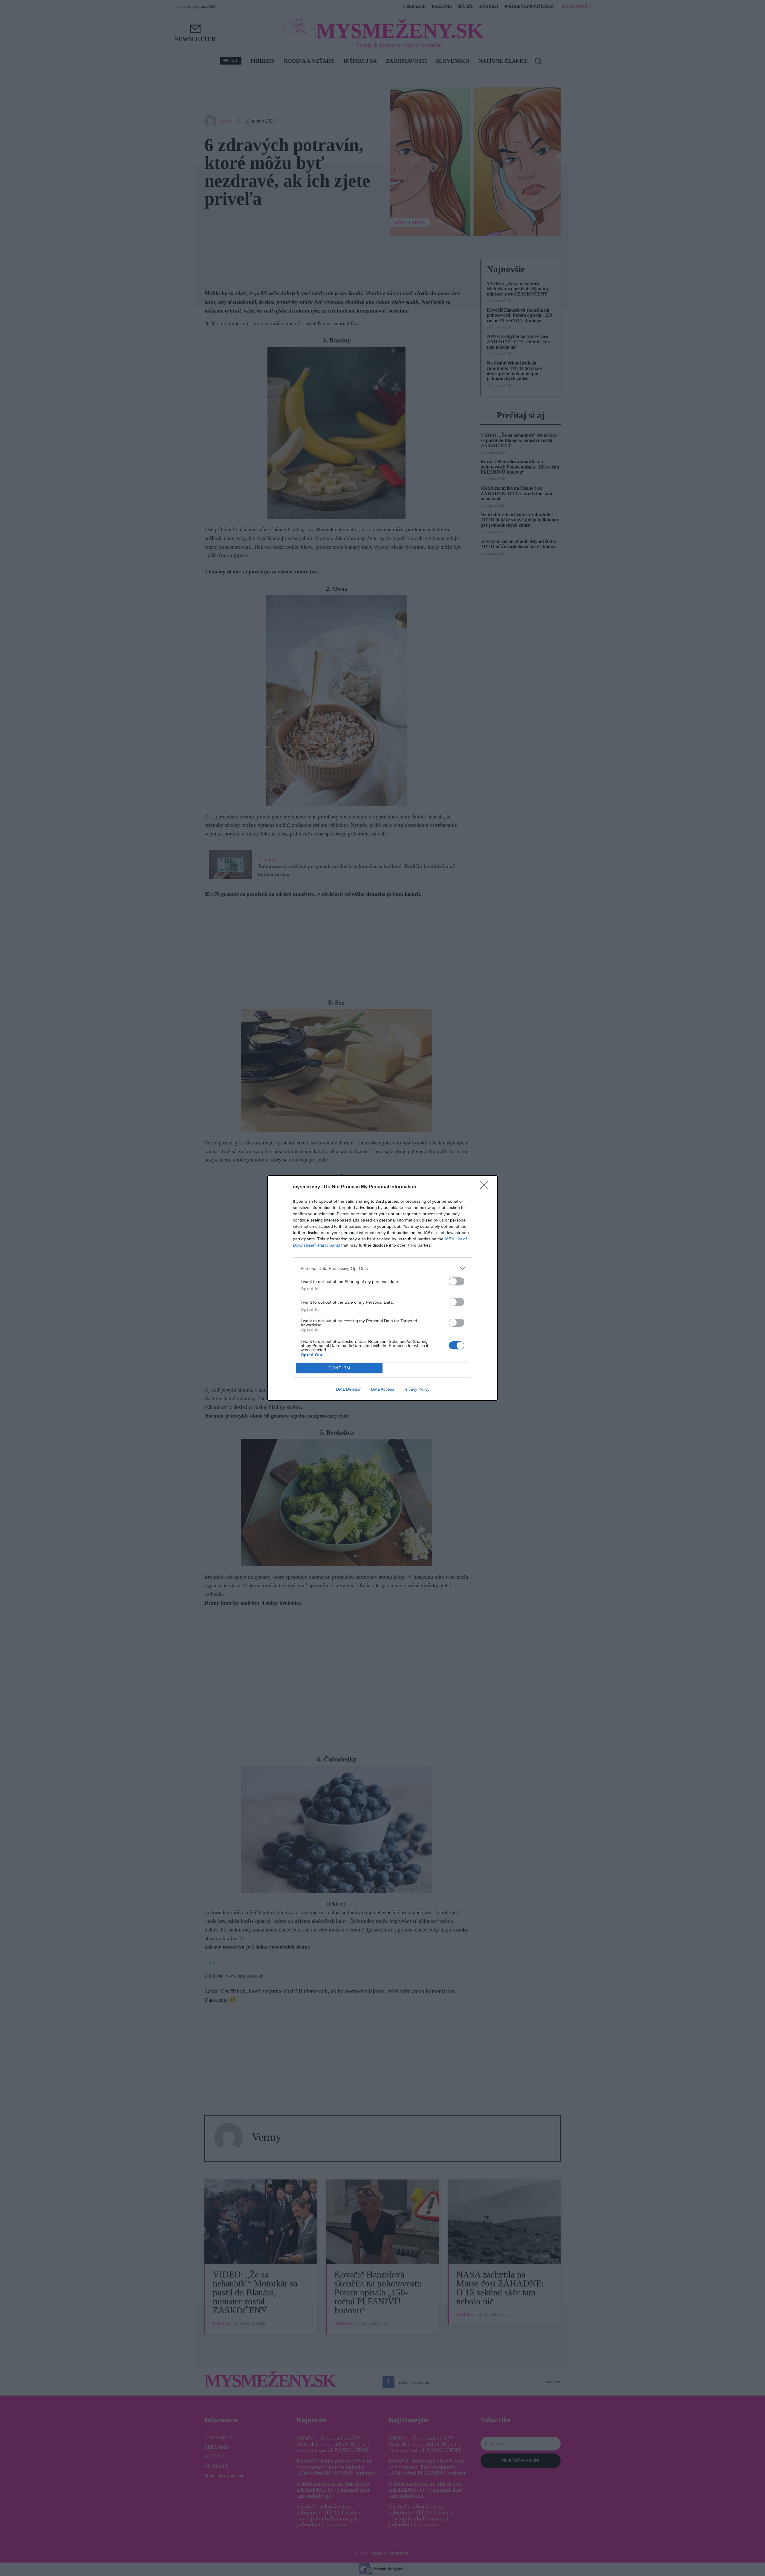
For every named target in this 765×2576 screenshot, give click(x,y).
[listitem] (382, 1268)
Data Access (382, 1389)
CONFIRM (339, 1368)
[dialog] (382, 1288)
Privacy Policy (416, 1389)
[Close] (486, 1187)
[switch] (457, 1281)
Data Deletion (349, 1389)
